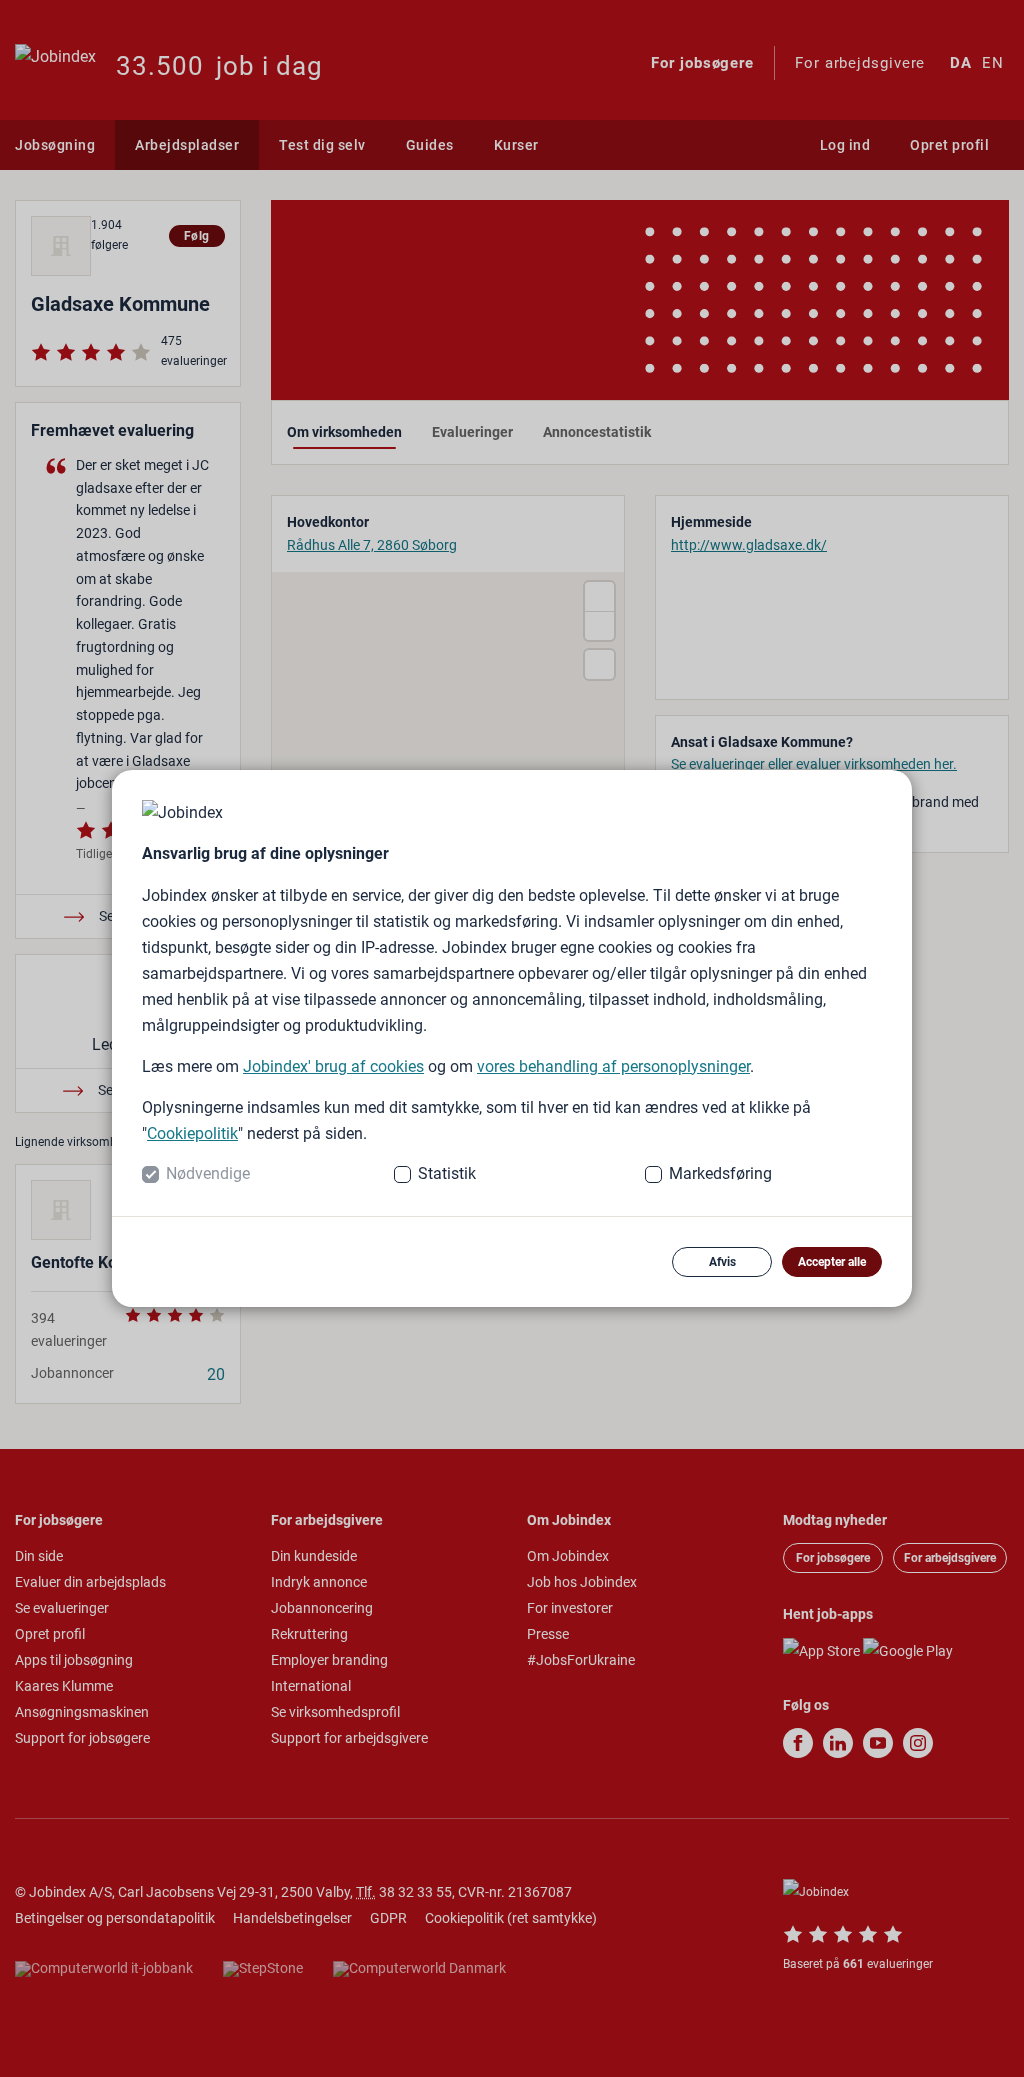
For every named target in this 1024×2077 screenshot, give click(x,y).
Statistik (447, 1173)
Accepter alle (832, 1262)
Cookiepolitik (192, 1133)
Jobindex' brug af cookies (333, 1066)
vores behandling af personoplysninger (613, 1066)
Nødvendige (208, 1173)
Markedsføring (720, 1173)
